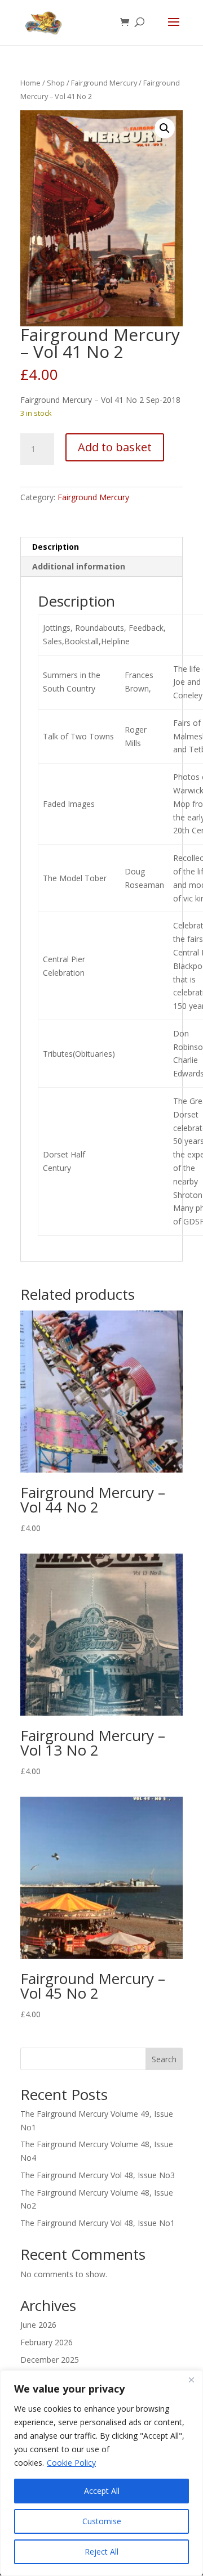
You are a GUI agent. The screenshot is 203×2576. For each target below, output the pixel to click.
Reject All (101, 2552)
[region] (101, 2473)
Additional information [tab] (79, 566)
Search (164, 2059)
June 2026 (38, 2325)
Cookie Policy (71, 2463)
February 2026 (47, 2342)
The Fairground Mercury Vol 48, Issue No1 (98, 2223)
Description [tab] (56, 547)
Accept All (102, 2491)
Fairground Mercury (104, 83)
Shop (56, 83)
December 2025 (50, 2360)
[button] (165, 128)
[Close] (191, 2380)
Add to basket (115, 447)
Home (30, 83)
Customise (102, 2521)
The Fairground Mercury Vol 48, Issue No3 (98, 2175)
